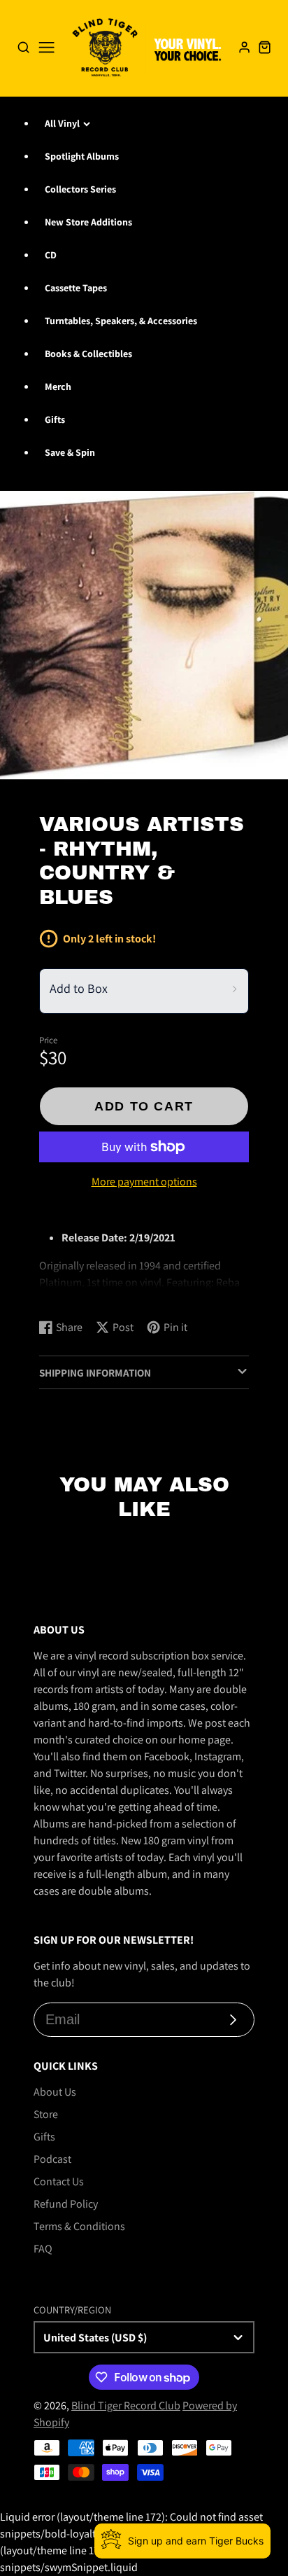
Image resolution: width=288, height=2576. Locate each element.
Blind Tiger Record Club (126, 2406)
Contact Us (59, 2181)
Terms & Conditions (79, 2226)
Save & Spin (70, 452)
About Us (55, 2092)
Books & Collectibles (88, 354)
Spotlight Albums (82, 156)
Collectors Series (80, 189)
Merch (58, 387)
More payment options (144, 1182)
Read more (67, 1294)
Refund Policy (66, 2204)
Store (46, 2114)
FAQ (43, 2249)
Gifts (55, 419)
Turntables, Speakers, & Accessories (121, 321)
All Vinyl (62, 123)
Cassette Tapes (76, 288)
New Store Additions (88, 222)
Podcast (52, 2159)
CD (51, 255)
